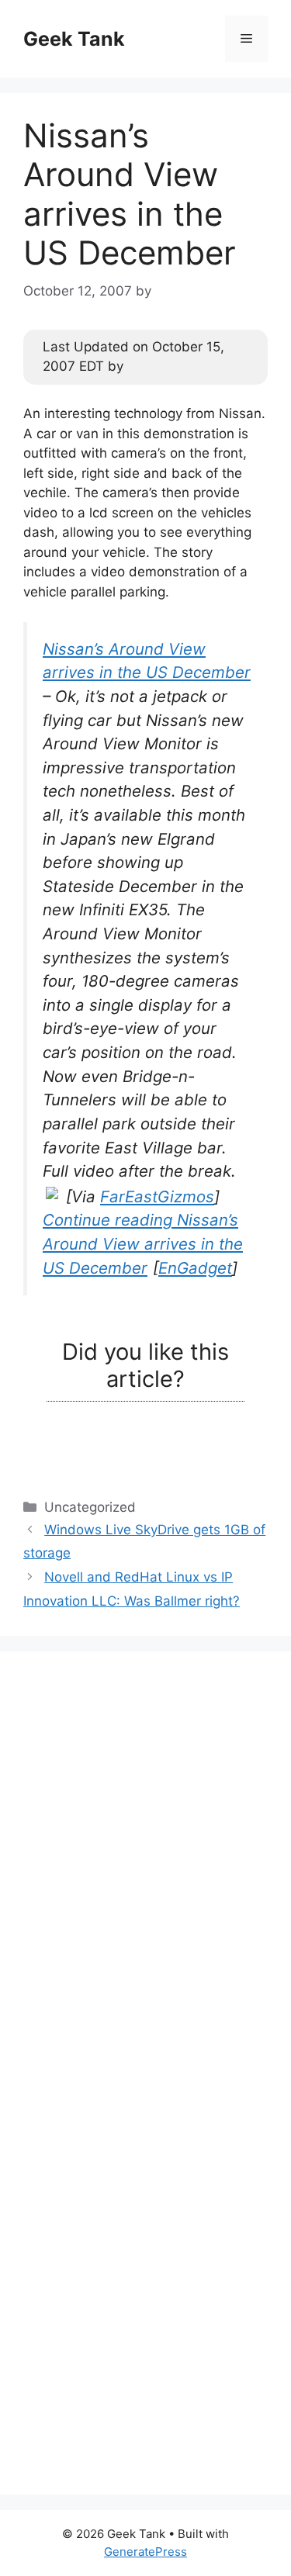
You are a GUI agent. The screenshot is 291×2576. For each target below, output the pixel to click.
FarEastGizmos (157, 1196)
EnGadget (195, 1268)
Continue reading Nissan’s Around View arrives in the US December (143, 1243)
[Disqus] (145, 1869)
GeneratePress (145, 2552)
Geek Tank (74, 39)
